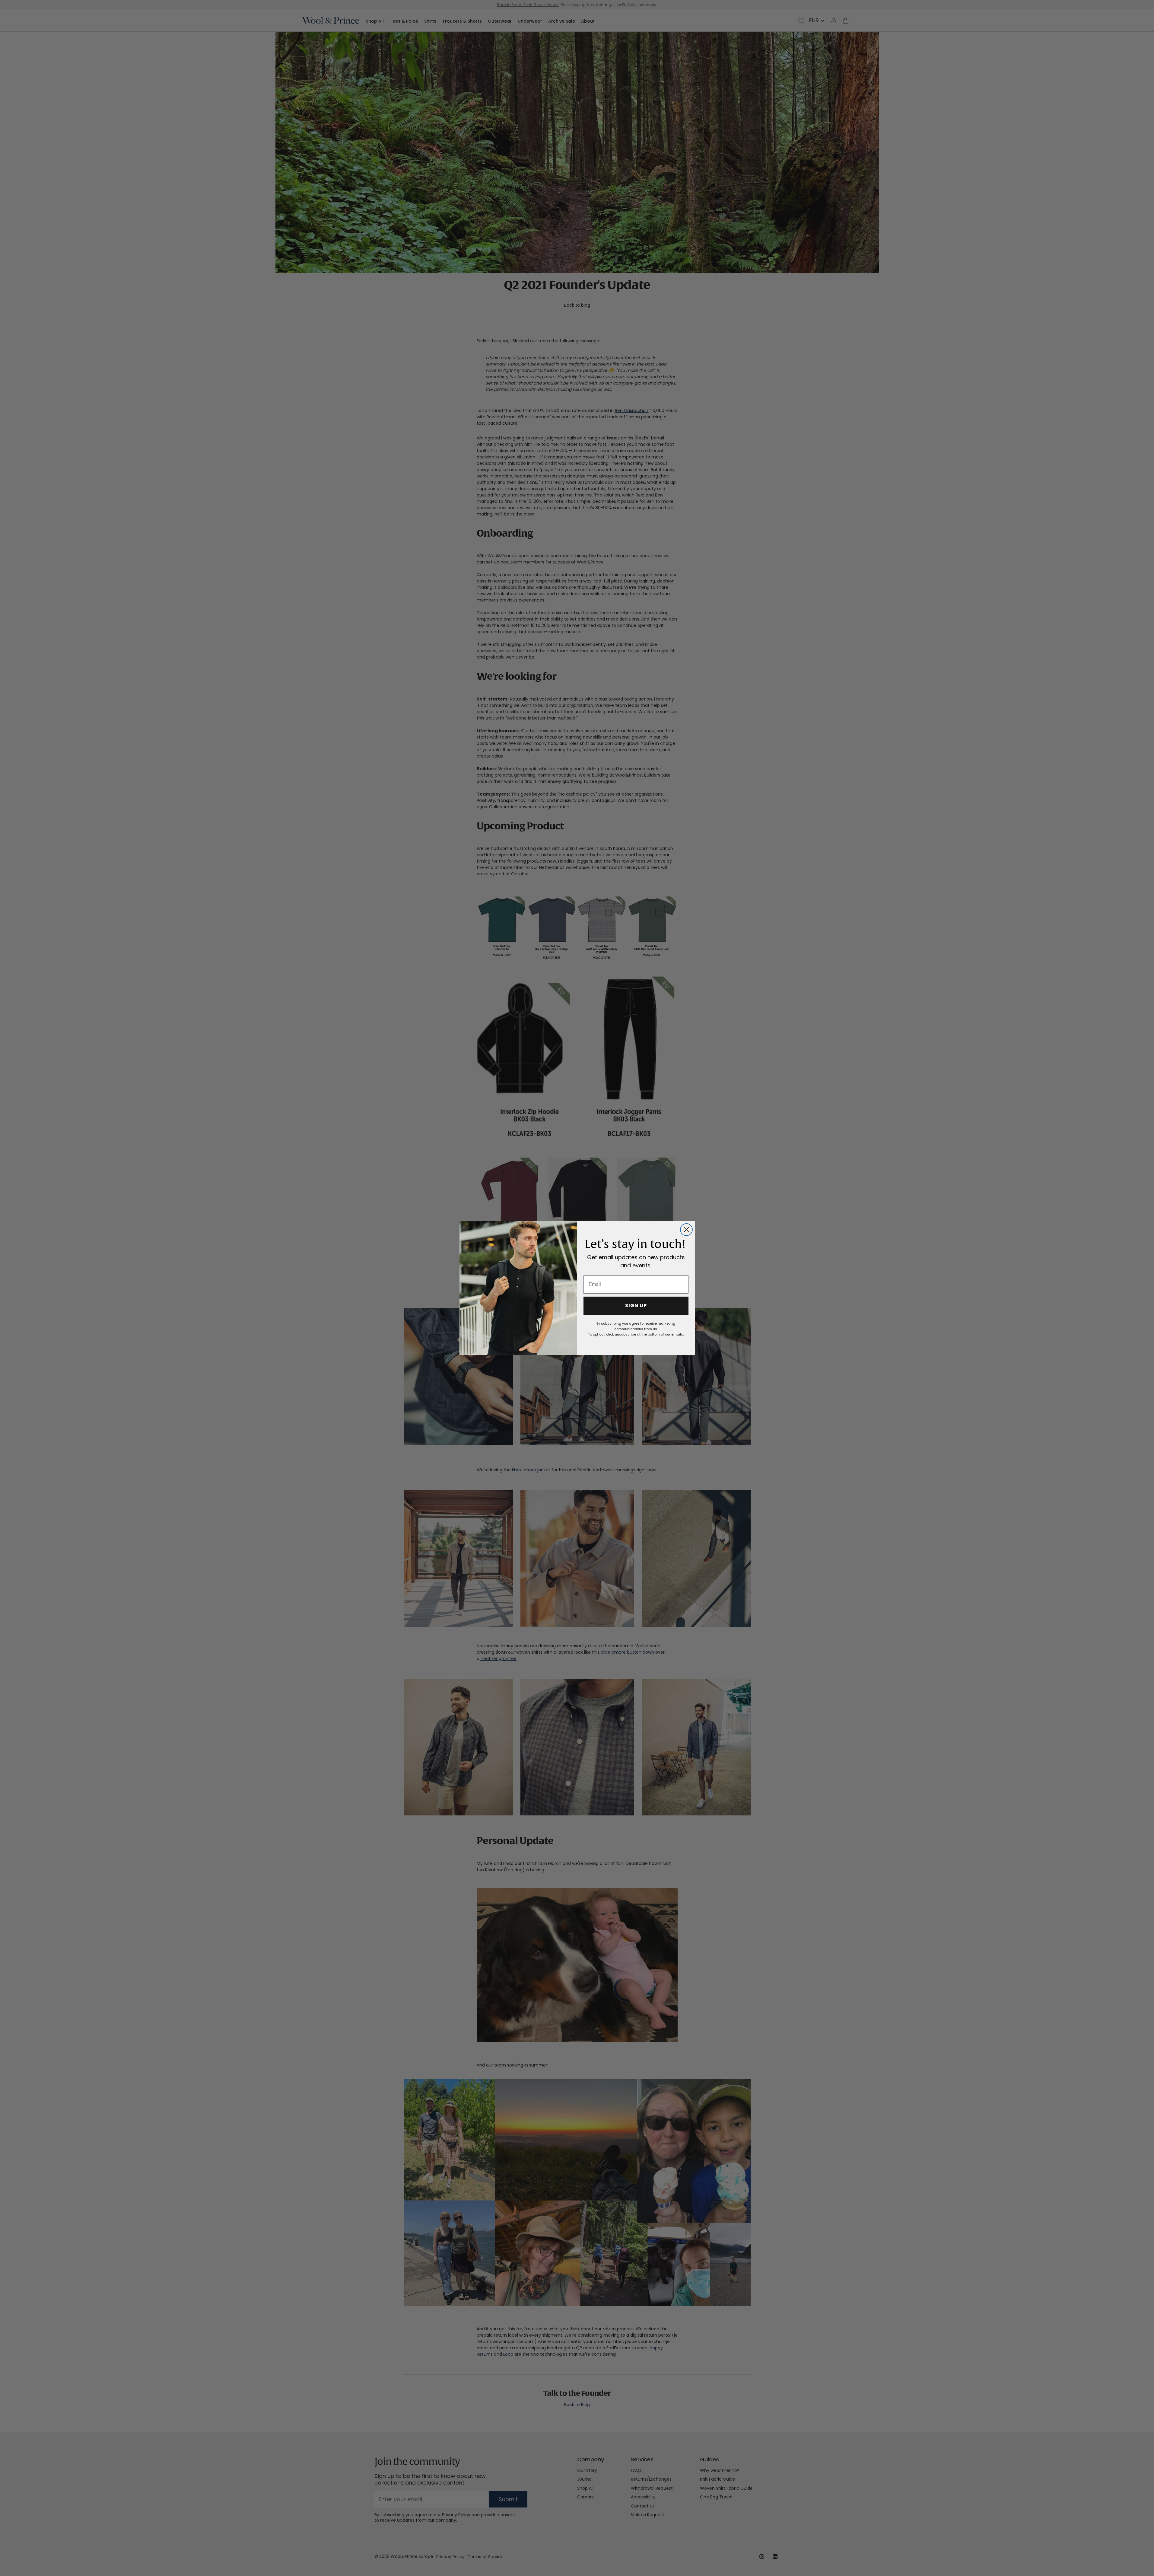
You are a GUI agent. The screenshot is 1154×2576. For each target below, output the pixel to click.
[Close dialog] (686, 1230)
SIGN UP (636, 1306)
